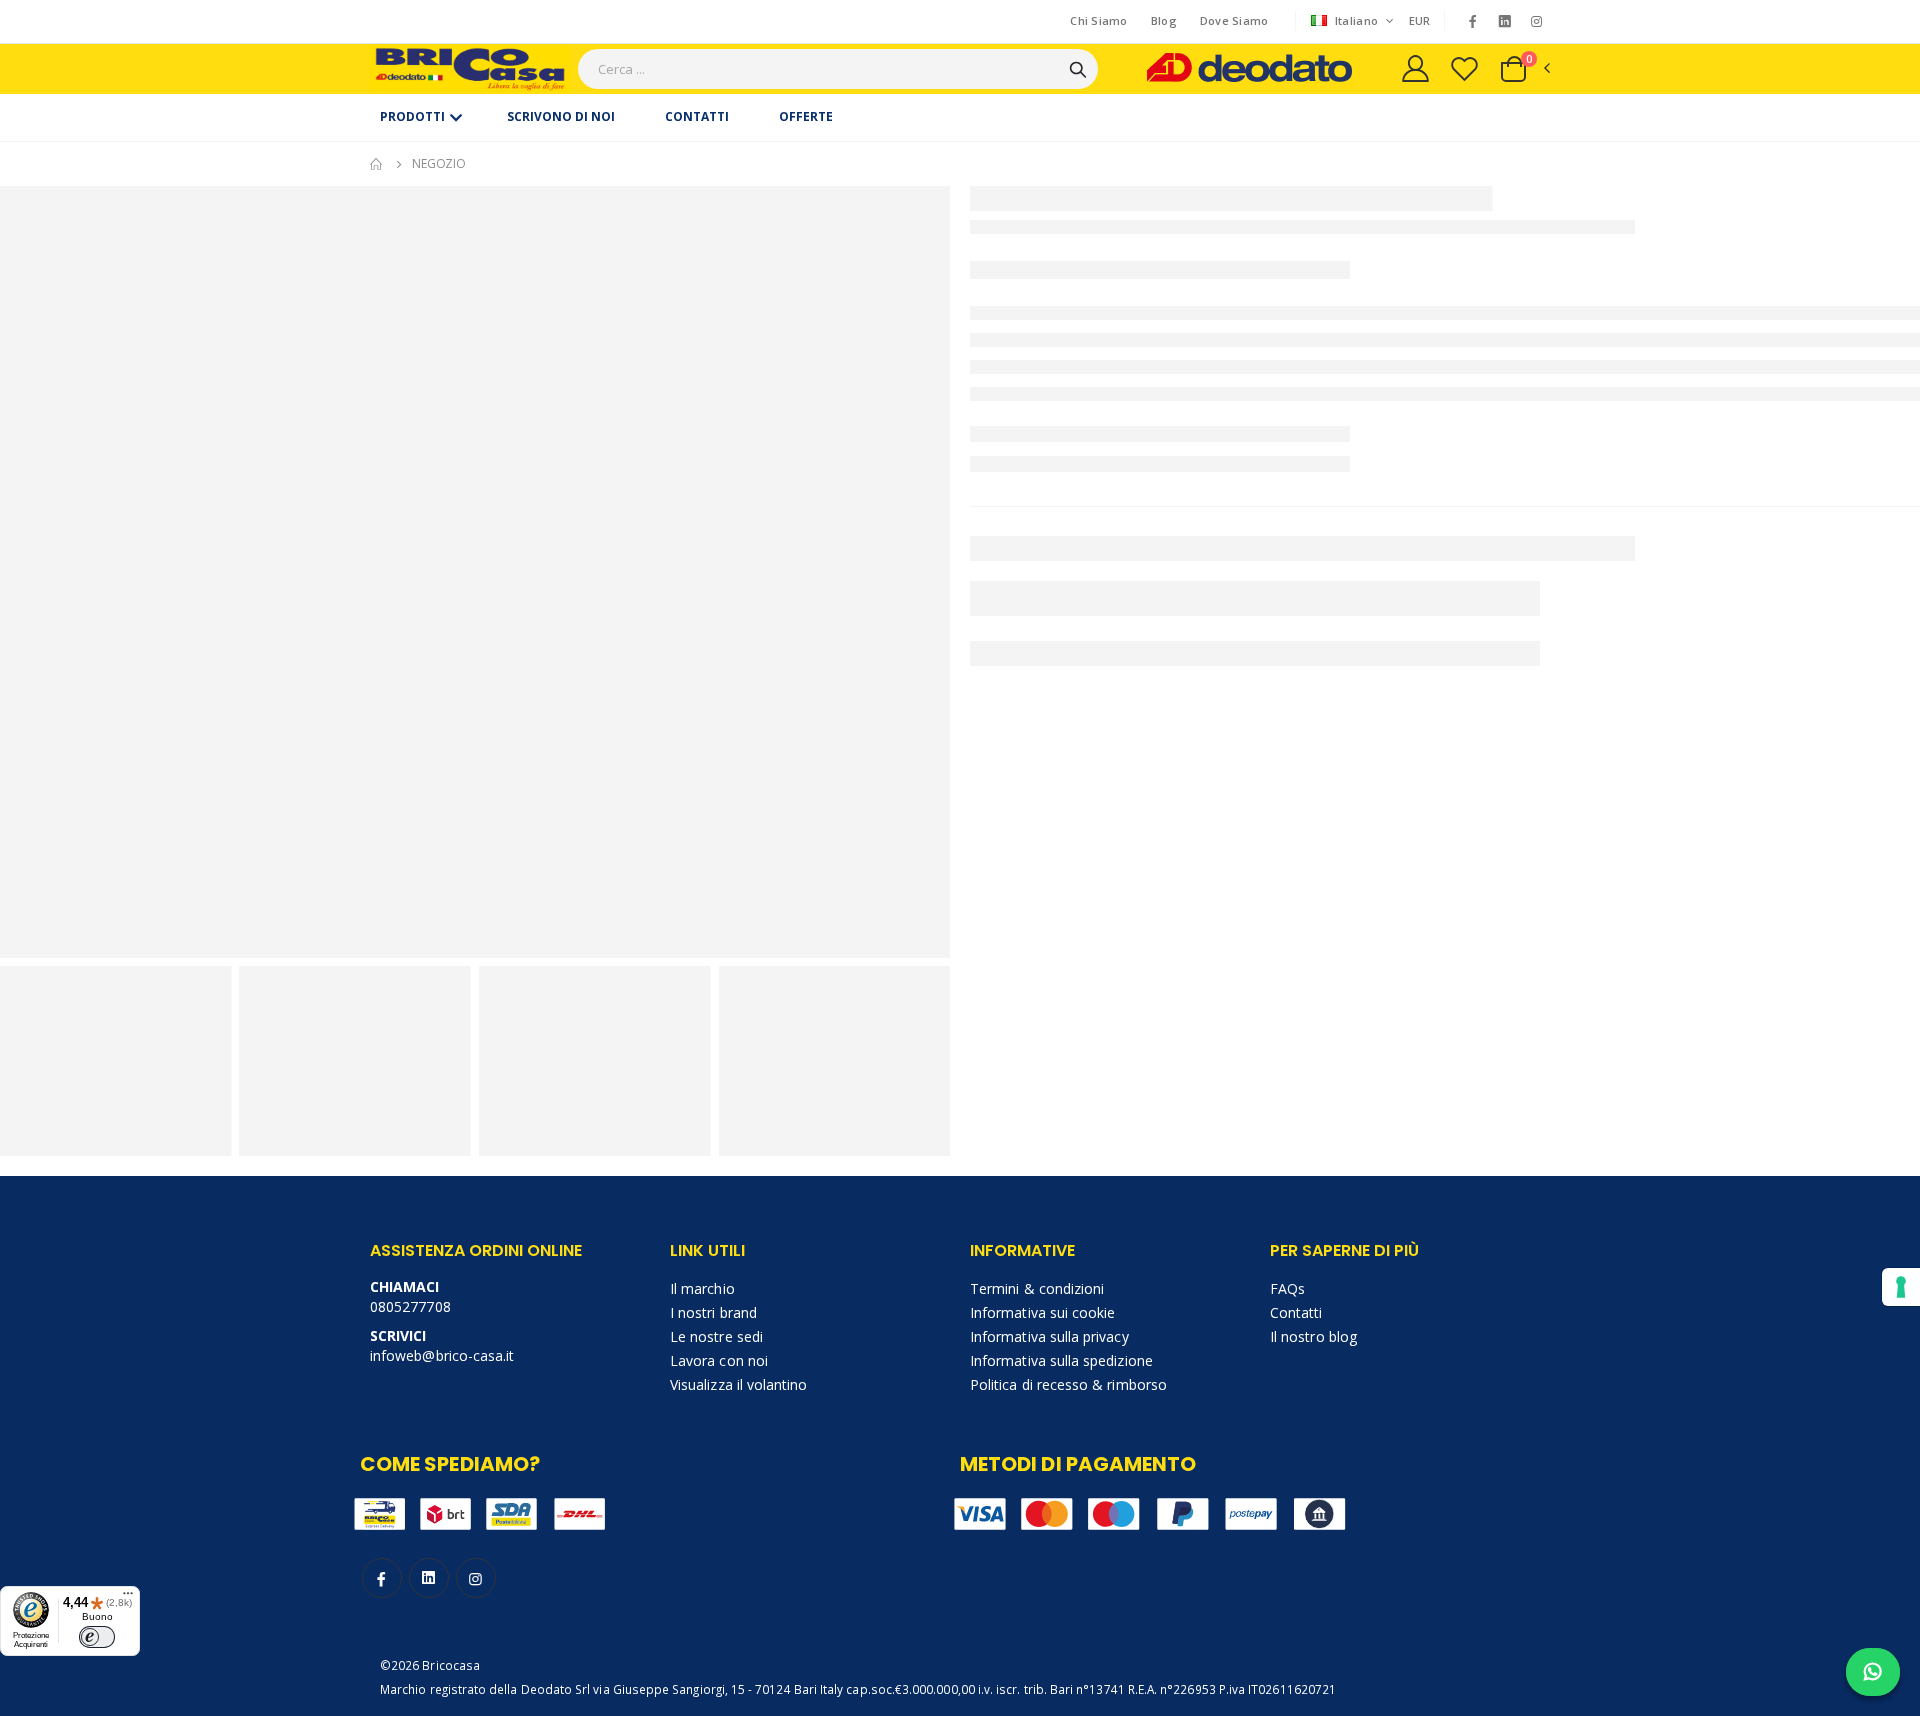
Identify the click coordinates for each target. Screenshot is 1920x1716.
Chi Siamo (1098, 20)
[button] (1524, 69)
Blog (1164, 20)
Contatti (1296, 1312)
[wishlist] (1464, 68)
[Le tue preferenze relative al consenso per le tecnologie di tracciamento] (1901, 1287)
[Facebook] (1472, 21)
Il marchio (702, 1288)
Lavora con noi (719, 1360)
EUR (1420, 20)
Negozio (439, 163)
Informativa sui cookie (1042, 1312)
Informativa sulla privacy (1049, 1336)
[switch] (97, 1637)
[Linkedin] (1505, 22)
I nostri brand (713, 1312)
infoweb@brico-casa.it (442, 1355)
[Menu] (128, 1598)
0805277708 (410, 1306)
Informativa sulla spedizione (1061, 1360)
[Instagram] (1537, 21)
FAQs (1287, 1288)
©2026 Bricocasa (430, 1665)
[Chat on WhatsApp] (1873, 1672)
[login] (1415, 68)
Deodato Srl (556, 1689)
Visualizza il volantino (739, 1384)
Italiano (1357, 20)
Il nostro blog (1313, 1336)
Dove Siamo (1234, 20)
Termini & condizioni (1037, 1288)
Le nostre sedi (716, 1336)
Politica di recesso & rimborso (1068, 1384)
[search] (1078, 69)
